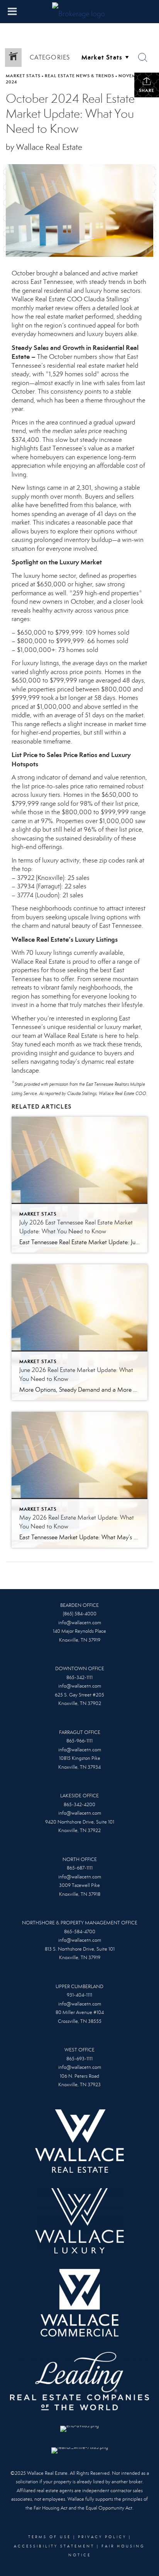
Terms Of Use (50, 2537)
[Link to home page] (79, 12)
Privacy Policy (102, 2537)
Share (147, 90)
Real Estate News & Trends (79, 76)
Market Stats (23, 76)
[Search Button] (143, 58)
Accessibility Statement (54, 2546)
